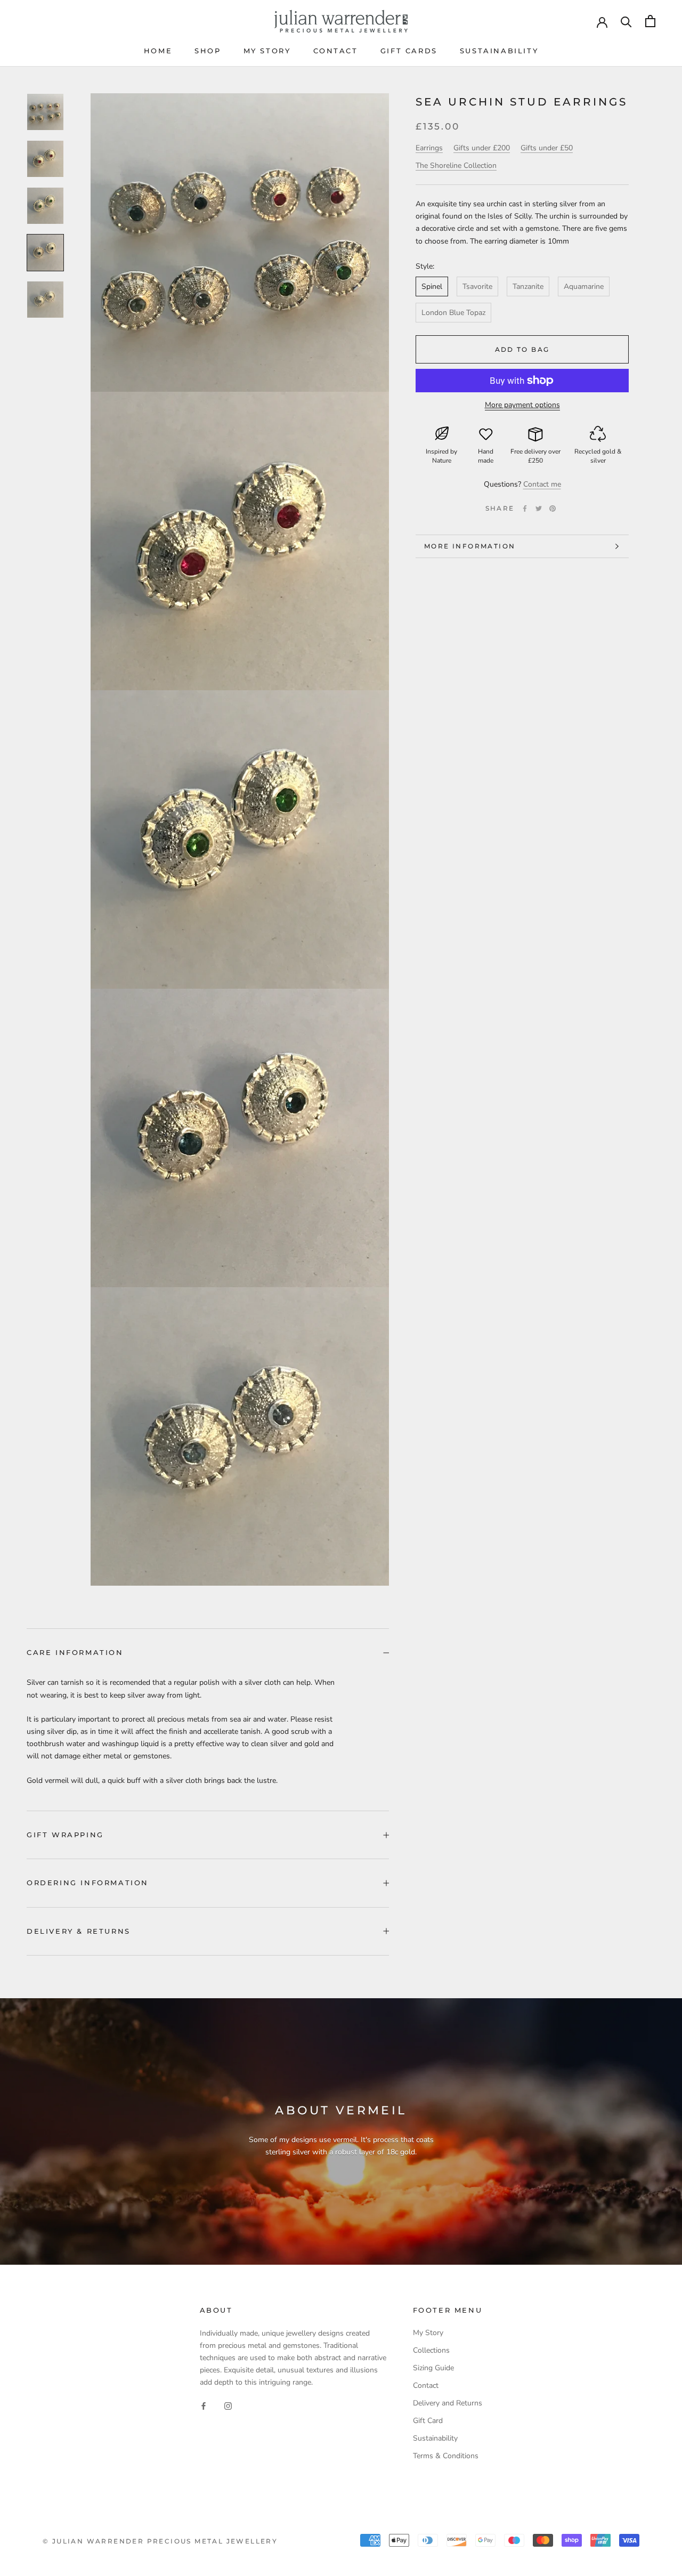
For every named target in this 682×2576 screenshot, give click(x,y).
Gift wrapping (65, 1835)
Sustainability (499, 51)
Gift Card (428, 2421)
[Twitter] (539, 508)
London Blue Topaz (453, 313)
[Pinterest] (553, 508)
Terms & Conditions (446, 2456)
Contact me (542, 484)
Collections (431, 2350)
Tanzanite (528, 286)
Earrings (429, 148)
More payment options (522, 405)
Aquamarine (584, 286)
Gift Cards (409, 51)
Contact (336, 51)
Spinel (432, 286)
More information (470, 546)
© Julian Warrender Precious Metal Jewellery (160, 2541)
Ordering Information (88, 1883)
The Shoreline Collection (456, 165)
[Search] (626, 21)
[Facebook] (525, 508)
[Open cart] (650, 21)
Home (158, 51)
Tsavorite (477, 286)
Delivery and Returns (448, 2403)
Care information (75, 1652)
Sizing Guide (433, 2368)
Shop (208, 51)
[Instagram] (228, 2405)
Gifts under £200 (482, 148)
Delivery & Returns (79, 1931)
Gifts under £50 (547, 148)
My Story (267, 51)
